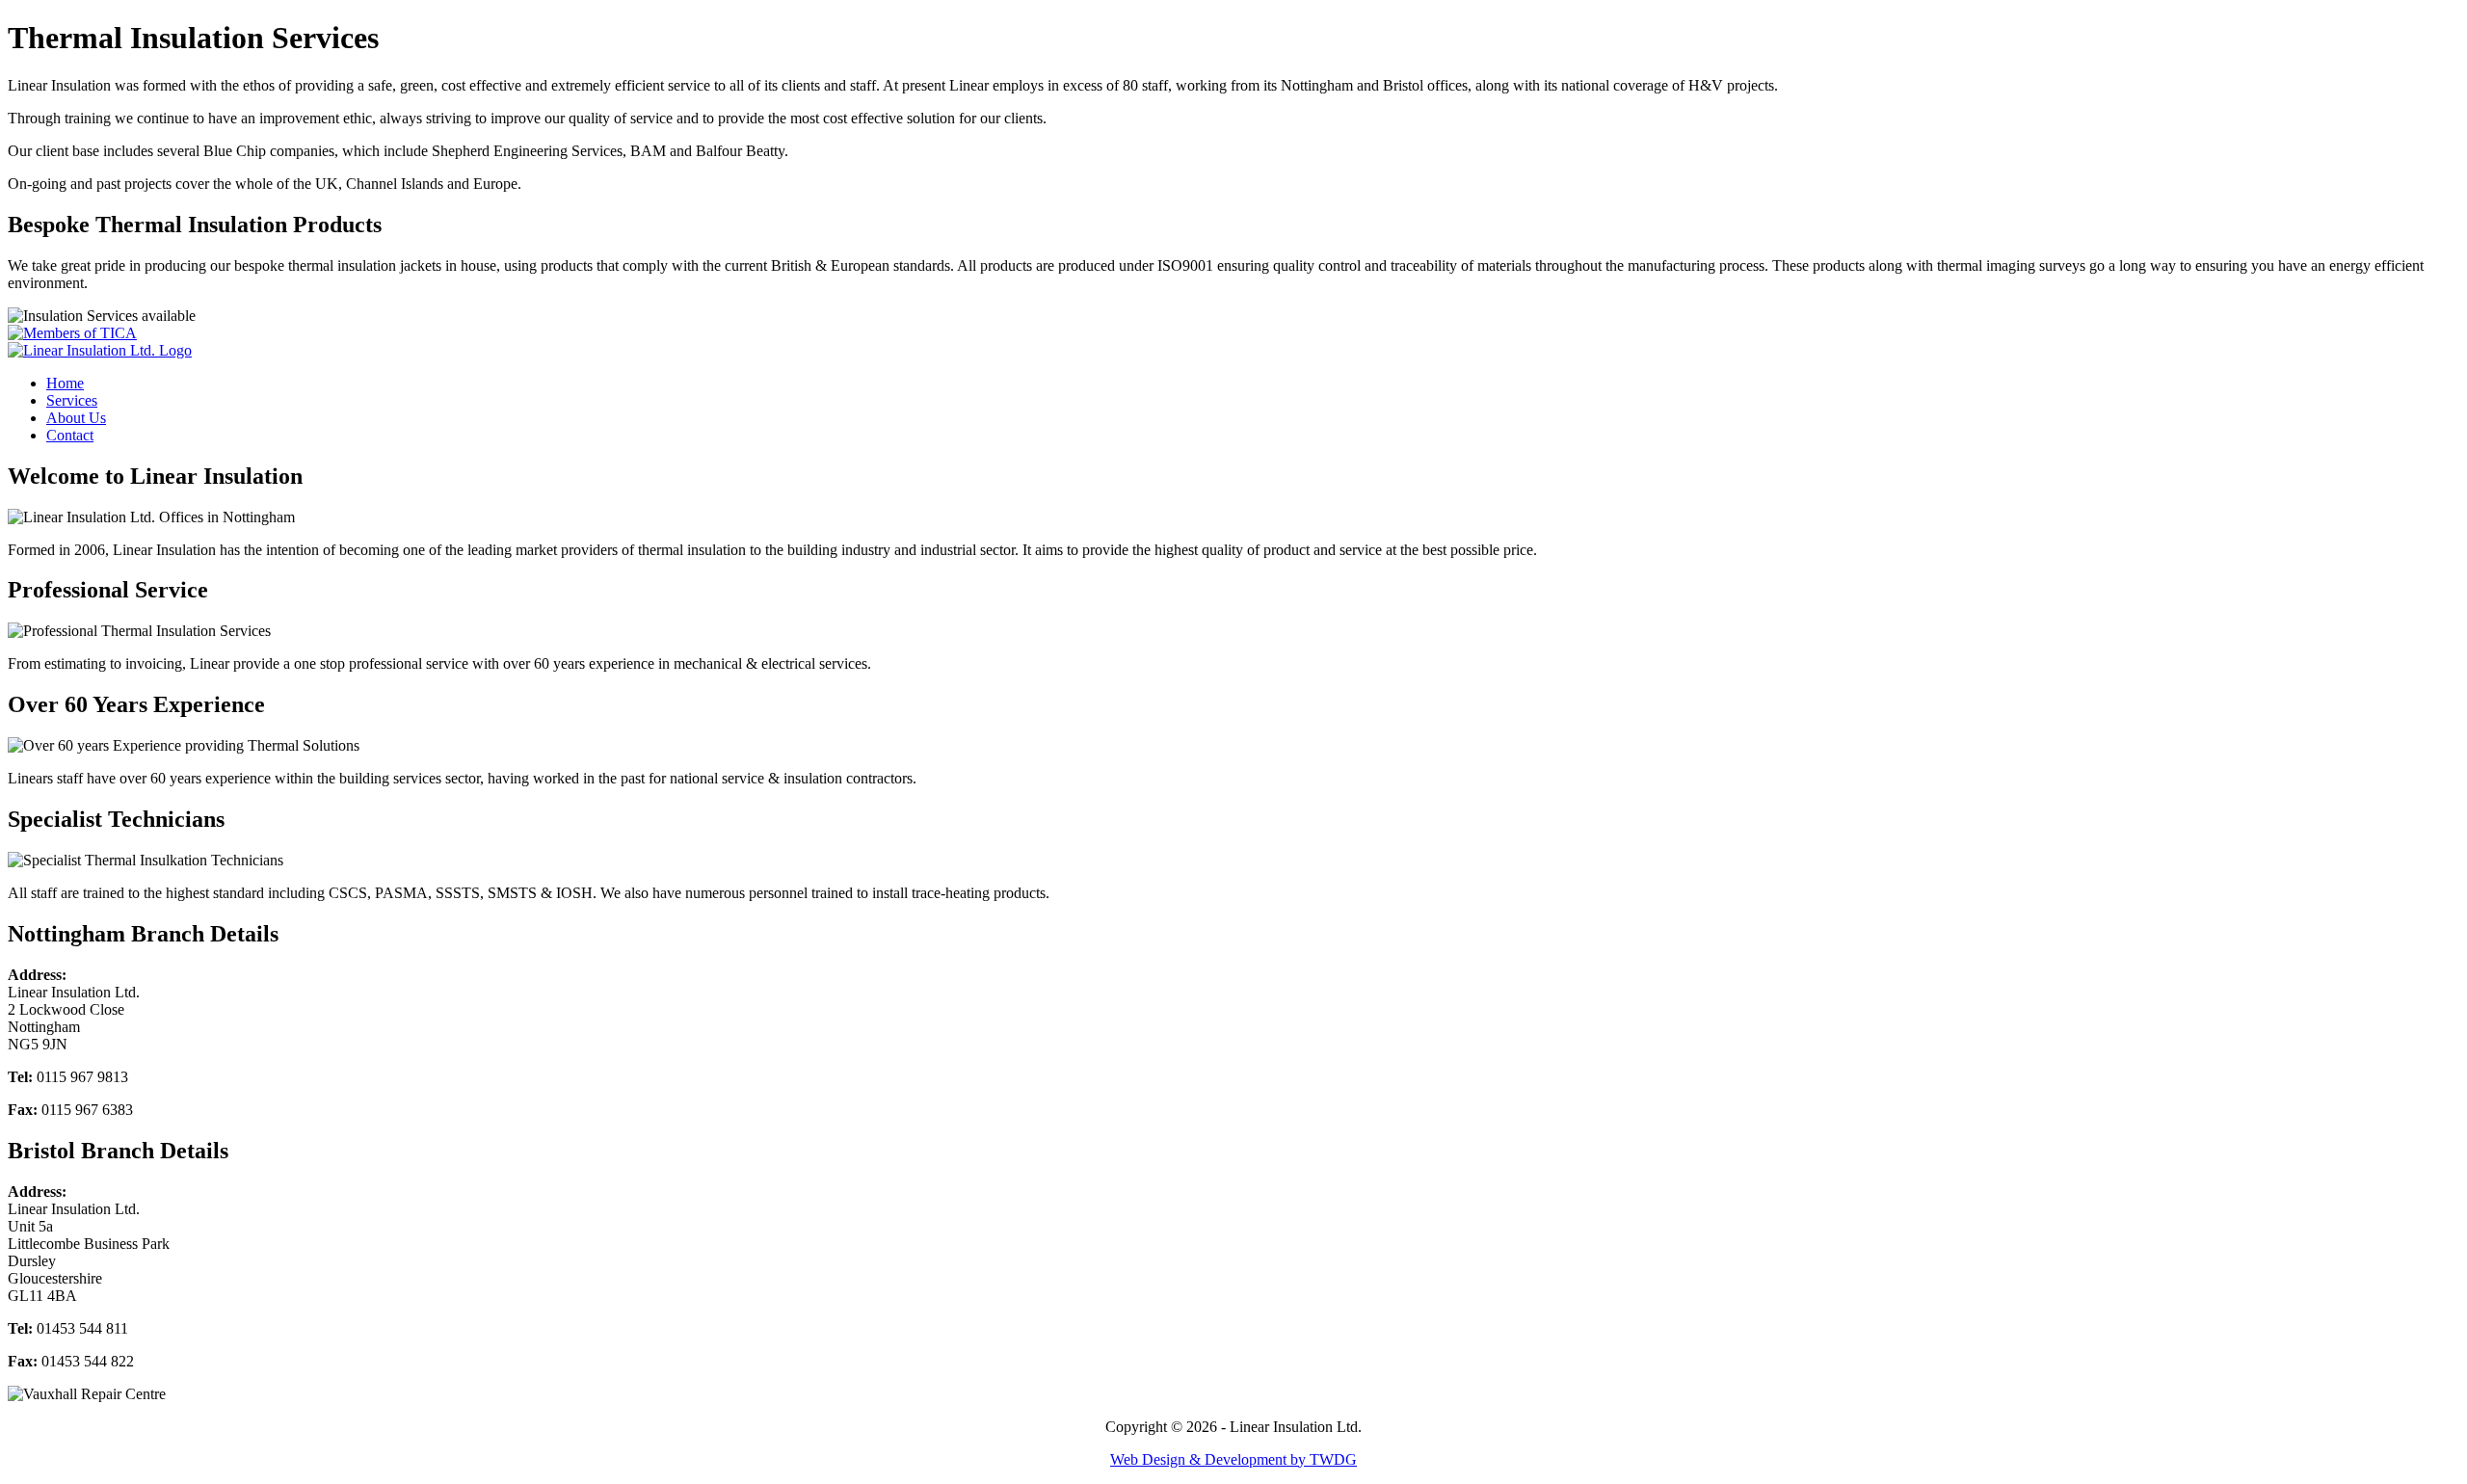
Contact (70, 435)
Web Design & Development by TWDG (1233, 1459)
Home (65, 383)
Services (72, 400)
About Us (76, 418)
